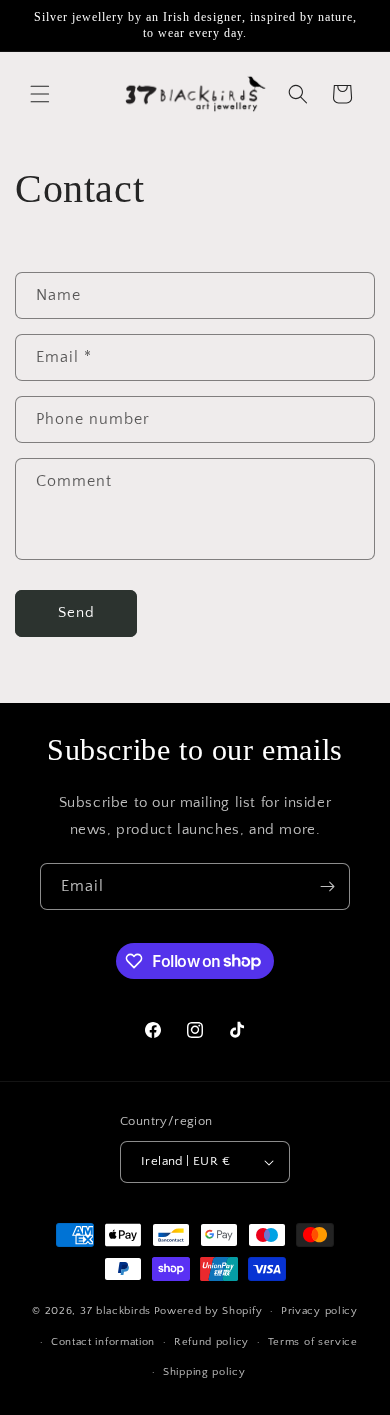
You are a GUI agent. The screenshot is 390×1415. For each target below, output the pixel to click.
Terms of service (313, 1342)
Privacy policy (319, 1311)
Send (76, 612)
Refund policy (211, 1342)
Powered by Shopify (208, 1311)
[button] (40, 94)
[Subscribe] (327, 886)
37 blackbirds (115, 1311)
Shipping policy (204, 1372)
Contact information (103, 1342)
